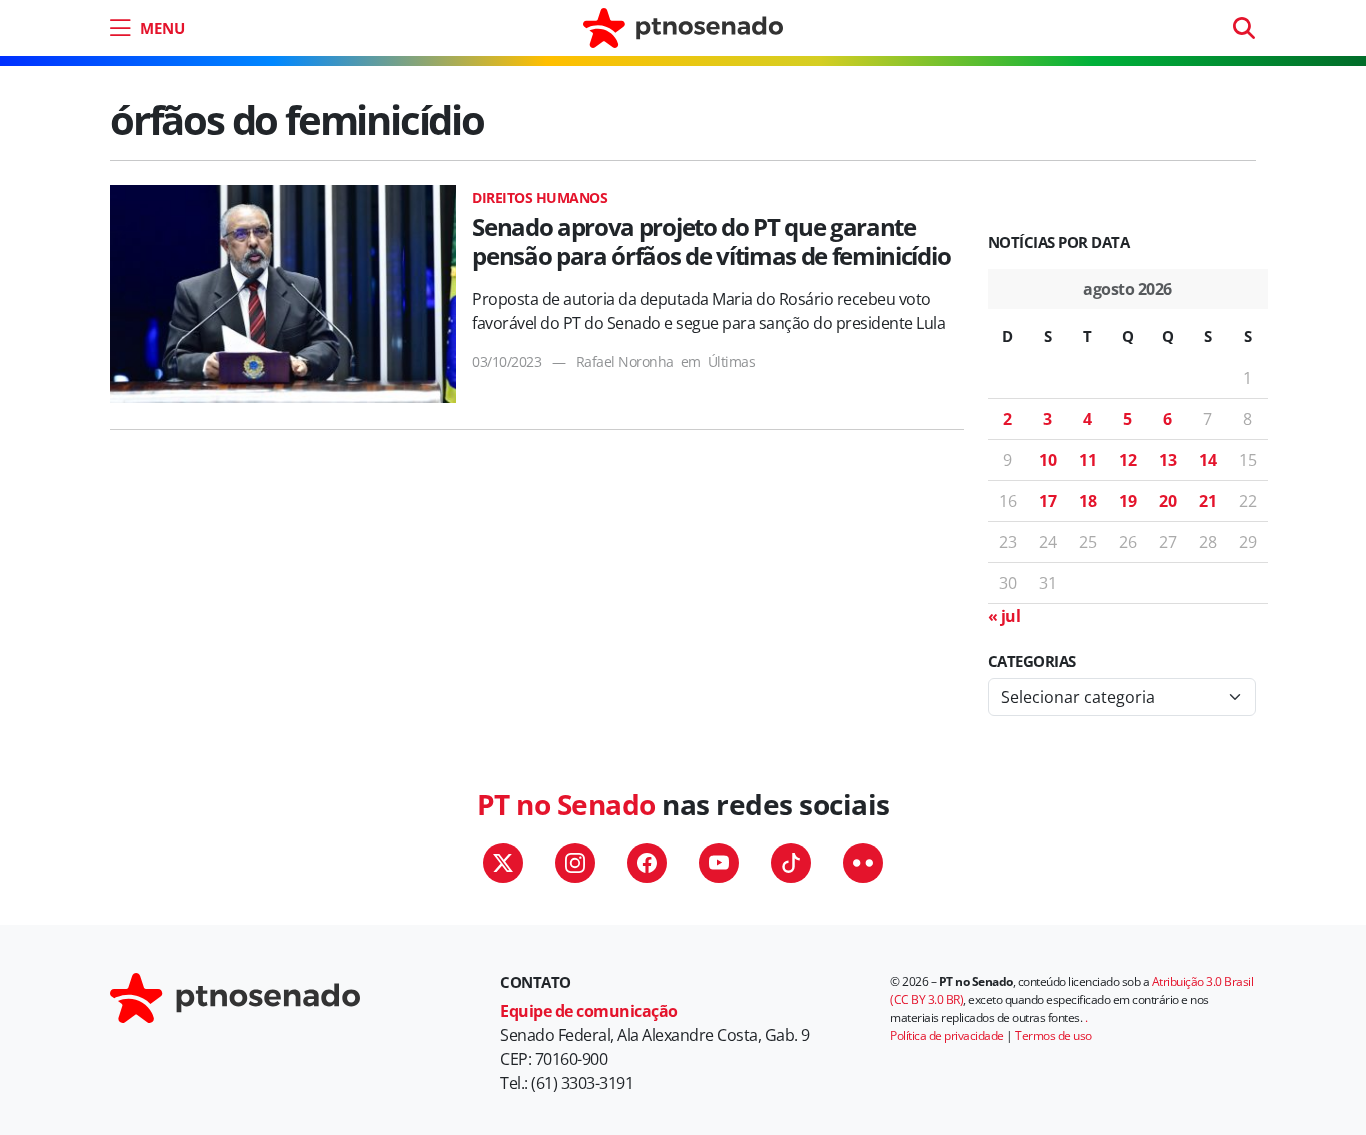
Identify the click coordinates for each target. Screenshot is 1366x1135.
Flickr (863, 863)
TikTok (791, 863)
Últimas (732, 361)
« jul (1004, 616)
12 (1127, 460)
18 (1087, 501)
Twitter (503, 863)
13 (1167, 460)
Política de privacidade (947, 1035)
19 (1127, 501)
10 (1047, 460)
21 (1207, 501)
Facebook (647, 863)
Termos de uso (1053, 1035)
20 (1167, 501)
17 (1047, 501)
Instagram (575, 863)
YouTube (719, 863)
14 (1207, 460)
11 (1087, 460)
